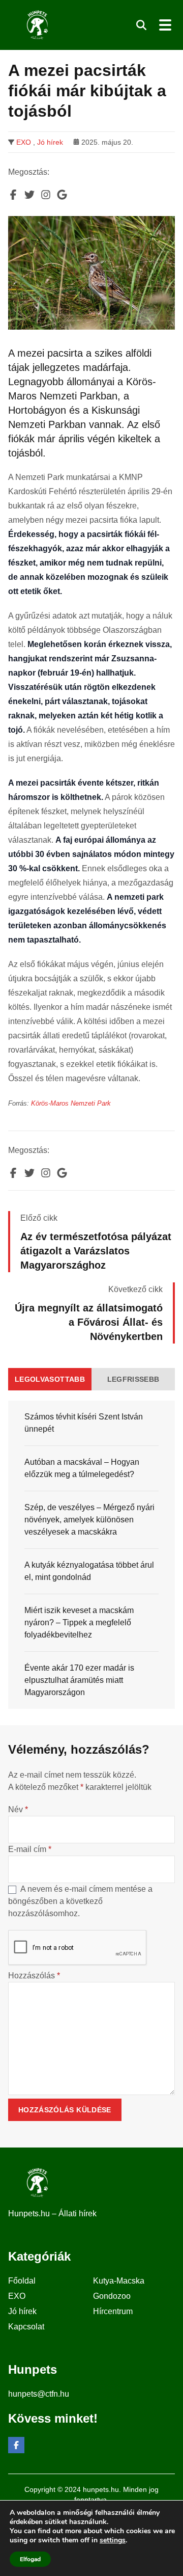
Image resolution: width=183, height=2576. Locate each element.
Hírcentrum (113, 2311)
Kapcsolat (26, 2327)
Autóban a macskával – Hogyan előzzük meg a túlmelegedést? (82, 1468)
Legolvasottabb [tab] (50, 1379)
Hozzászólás (34, 1976)
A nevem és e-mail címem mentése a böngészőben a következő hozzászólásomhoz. (80, 1901)
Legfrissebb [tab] (133, 1379)
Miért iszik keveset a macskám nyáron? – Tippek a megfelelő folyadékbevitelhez (79, 1622)
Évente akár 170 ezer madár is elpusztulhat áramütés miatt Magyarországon (79, 1680)
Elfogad (30, 2559)
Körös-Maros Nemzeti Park (71, 1103)
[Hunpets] (36, 25)
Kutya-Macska (119, 2281)
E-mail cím (30, 1849)
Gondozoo (112, 2296)
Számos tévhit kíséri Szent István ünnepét (84, 1423)
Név (18, 1809)
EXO (24, 142)
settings (113, 2540)
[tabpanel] (91, 1555)
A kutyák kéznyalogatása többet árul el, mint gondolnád (89, 1571)
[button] (141, 25)
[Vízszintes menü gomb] (165, 25)
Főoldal (22, 2281)
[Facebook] (16, 2445)
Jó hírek (50, 142)
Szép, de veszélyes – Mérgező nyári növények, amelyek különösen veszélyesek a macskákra (89, 1520)
